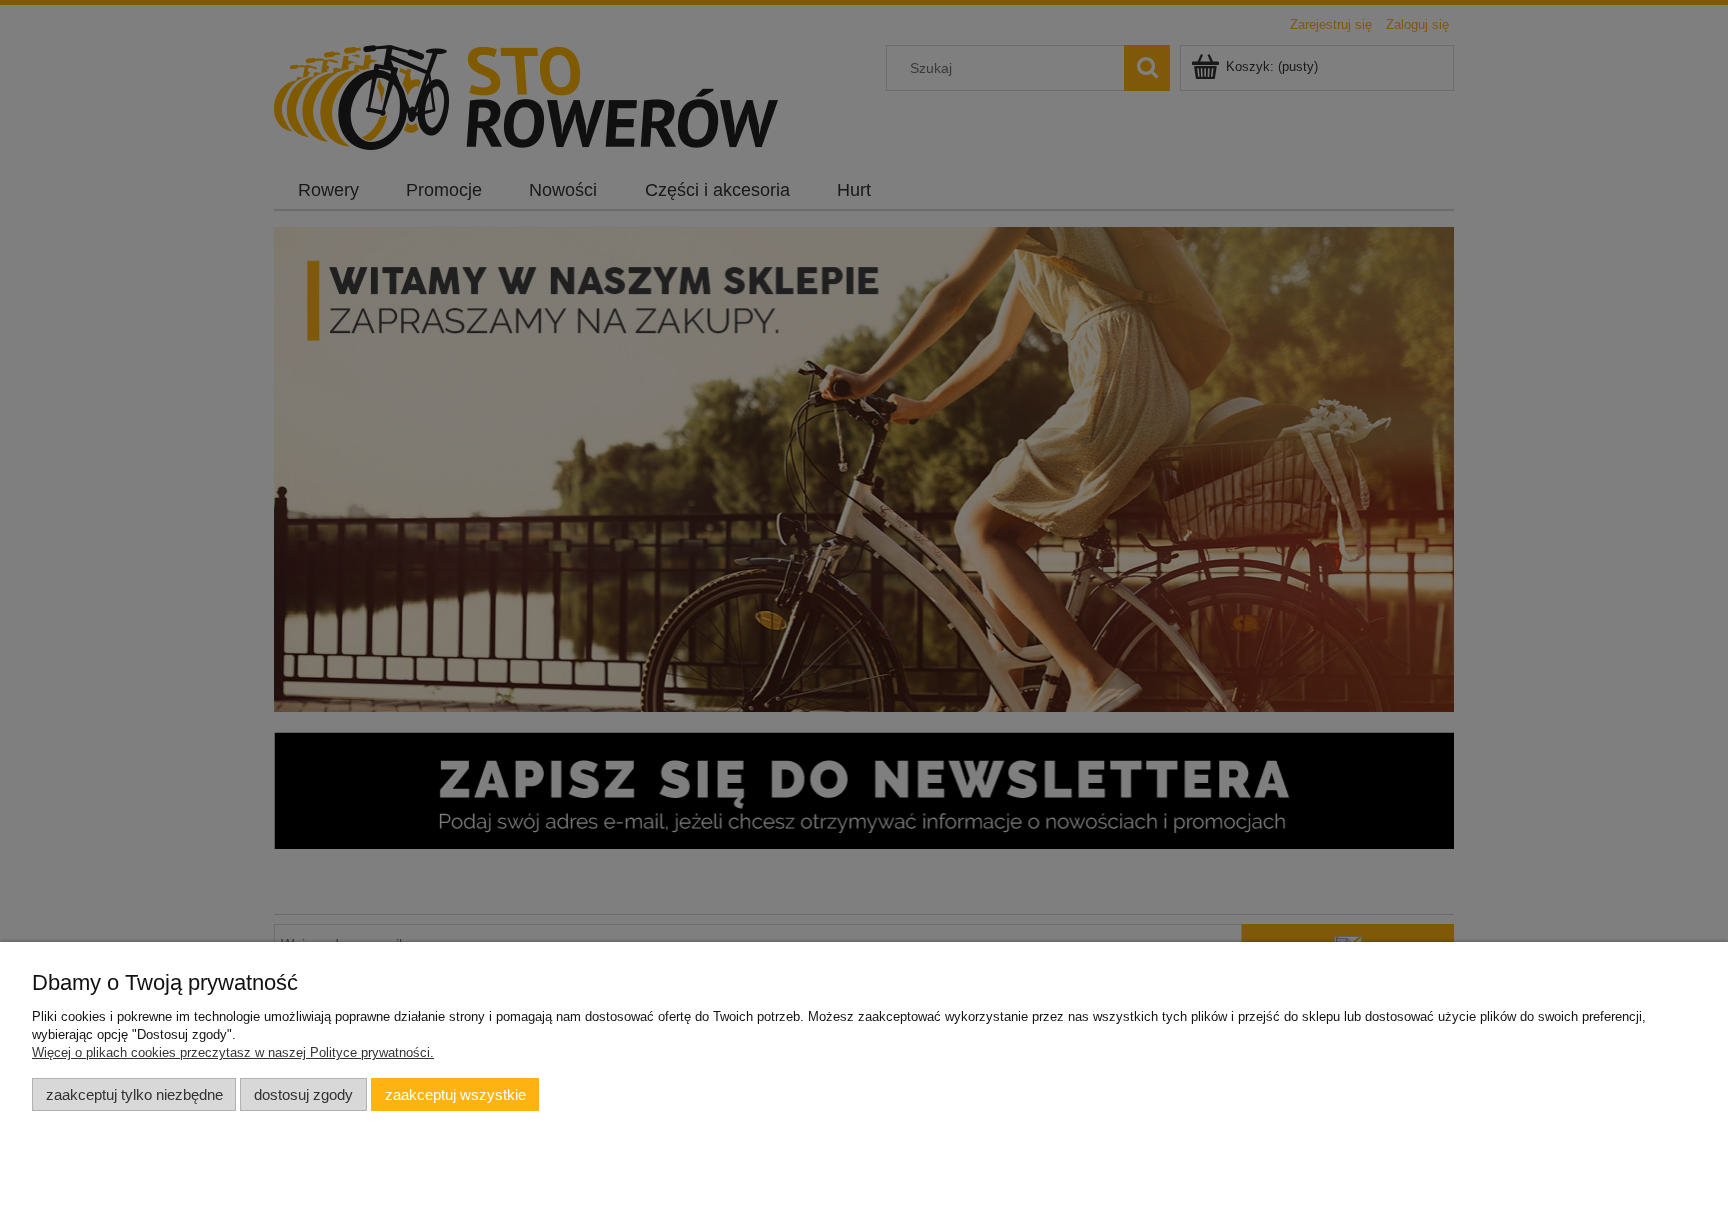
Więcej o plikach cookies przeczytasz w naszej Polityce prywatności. (233, 1052)
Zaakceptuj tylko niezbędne (134, 1094)
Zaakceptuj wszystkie (455, 1094)
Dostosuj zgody (303, 1094)
